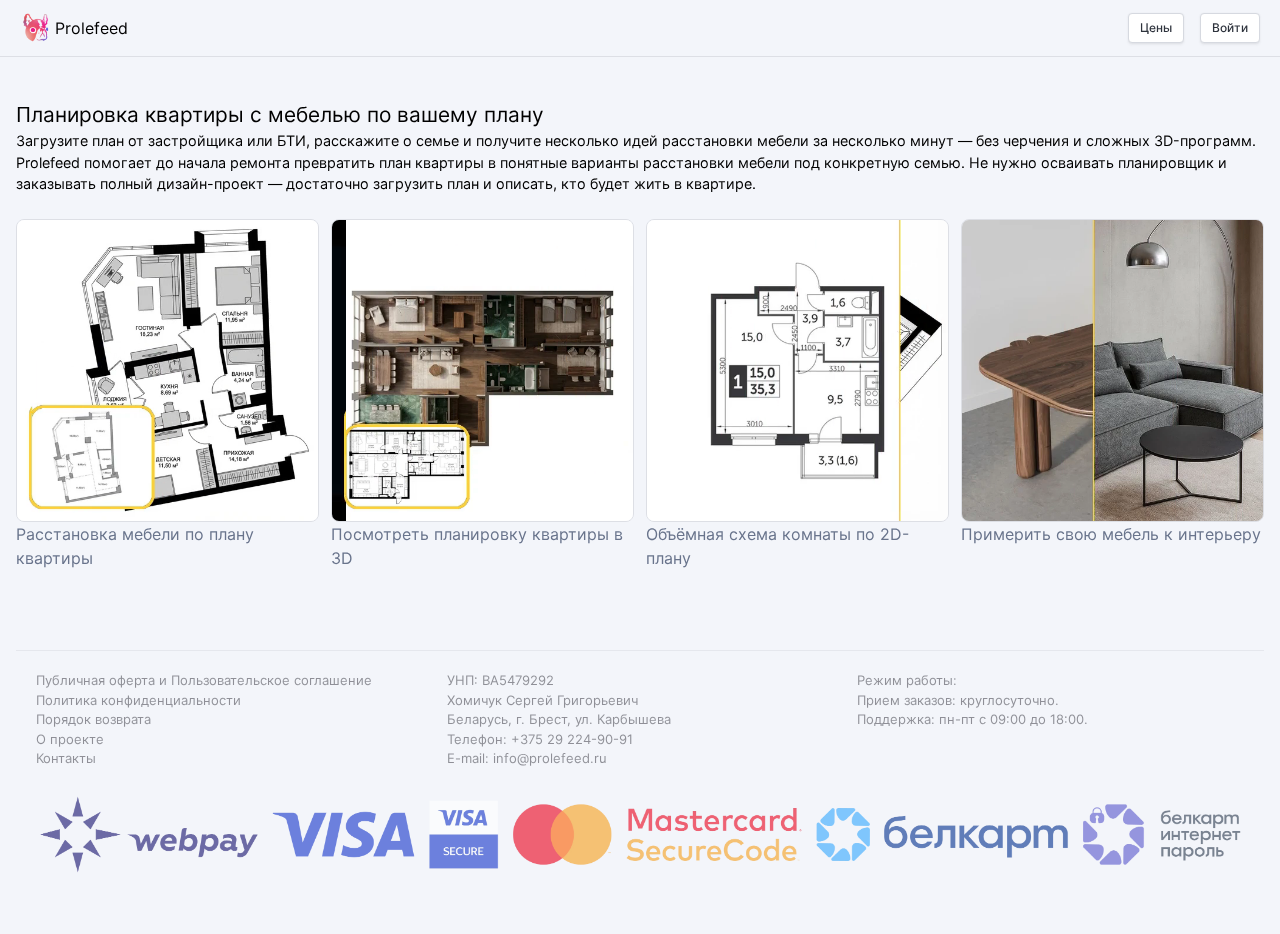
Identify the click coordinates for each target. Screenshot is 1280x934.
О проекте (70, 739)
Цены (1156, 27)
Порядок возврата (93, 719)
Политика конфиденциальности (138, 700)
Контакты (66, 758)
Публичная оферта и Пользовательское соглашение (204, 680)
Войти (1230, 27)
